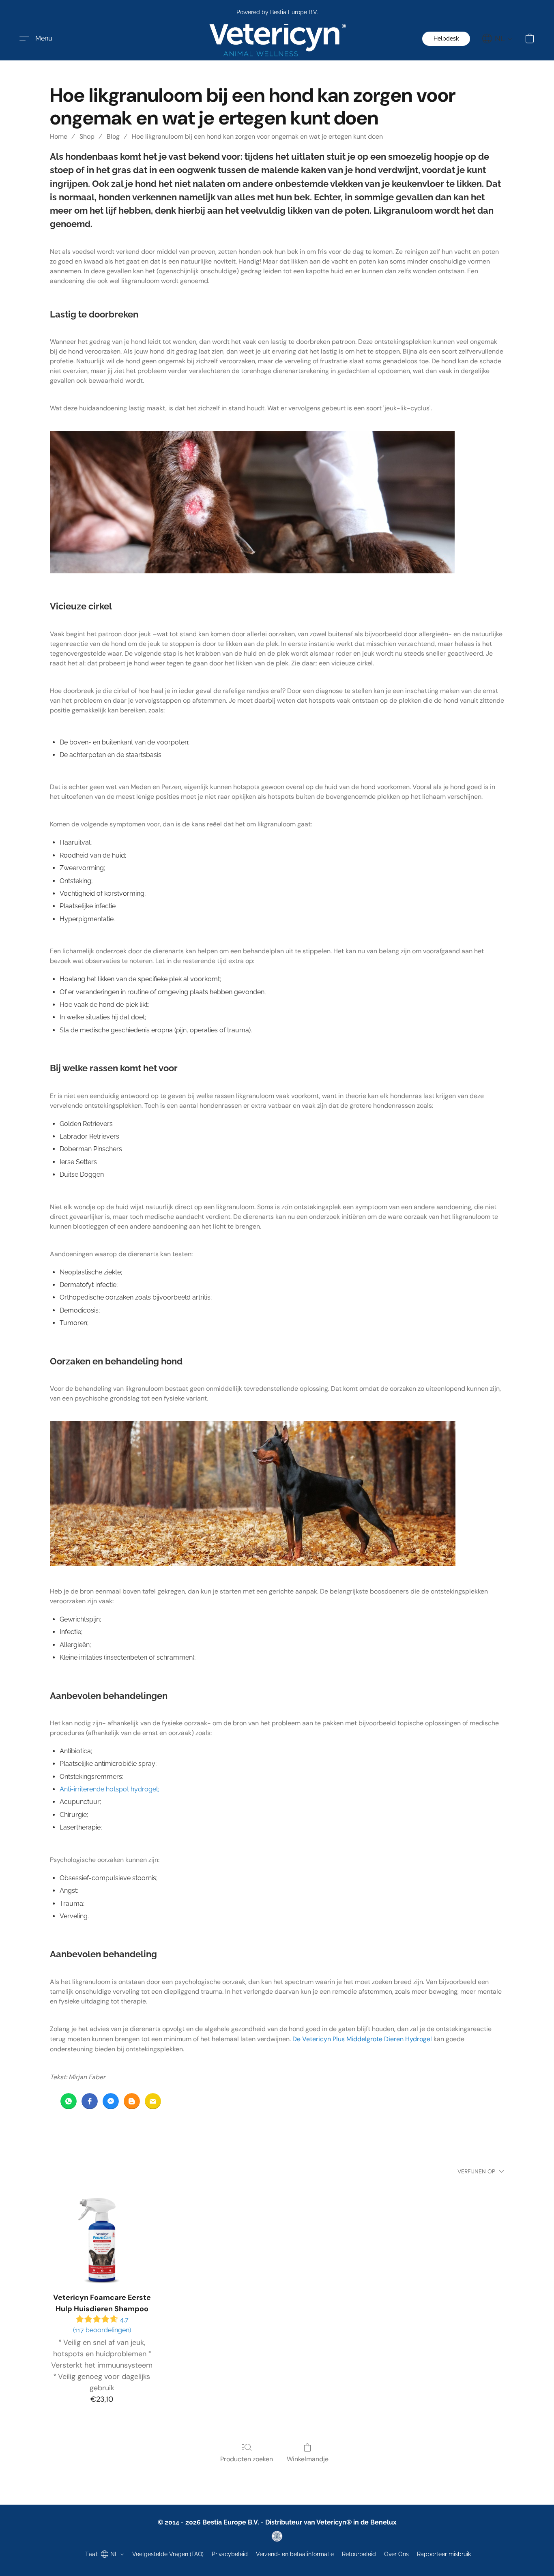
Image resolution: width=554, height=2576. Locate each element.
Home (59, 136)
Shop (87, 136)
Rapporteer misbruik (444, 2554)
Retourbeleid (359, 2554)
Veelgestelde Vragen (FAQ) (168, 2554)
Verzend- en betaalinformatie (295, 2554)
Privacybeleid (230, 2554)
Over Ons (396, 2554)
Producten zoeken (247, 2459)
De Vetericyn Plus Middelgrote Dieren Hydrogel (362, 2039)
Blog (113, 136)
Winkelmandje (308, 2459)
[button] (277, 39)
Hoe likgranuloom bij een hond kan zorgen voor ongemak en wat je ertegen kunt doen (257, 136)
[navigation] (497, 39)
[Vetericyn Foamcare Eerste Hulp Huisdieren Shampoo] (102, 2235)
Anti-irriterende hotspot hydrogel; (109, 1789)
